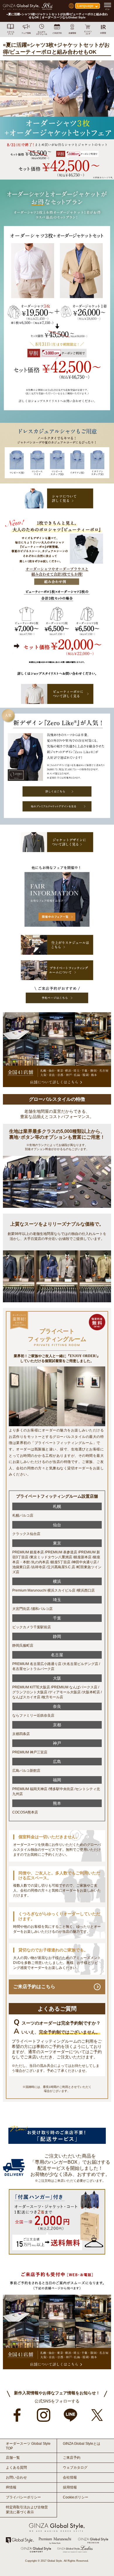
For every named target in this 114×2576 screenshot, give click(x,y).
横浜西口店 (86, 1590)
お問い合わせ (16, 2477)
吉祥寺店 (39, 1567)
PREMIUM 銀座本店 (28, 1552)
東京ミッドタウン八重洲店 (51, 1557)
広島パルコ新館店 (26, 1771)
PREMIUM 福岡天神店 (30, 1789)
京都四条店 (21, 1734)
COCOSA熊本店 (25, 1812)
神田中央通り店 (84, 1562)
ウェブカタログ (75, 2468)
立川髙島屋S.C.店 (61, 1567)
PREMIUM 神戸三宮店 (30, 1752)
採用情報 (70, 2487)
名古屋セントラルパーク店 (33, 1669)
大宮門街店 (21, 1609)
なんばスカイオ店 (26, 1697)
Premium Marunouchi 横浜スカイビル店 (44, 1590)
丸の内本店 (40, 1562)
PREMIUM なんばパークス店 (75, 1687)
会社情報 (70, 2477)
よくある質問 (16, 2468)
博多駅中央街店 (61, 1789)
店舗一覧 (13, 2458)
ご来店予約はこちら (34, 1987)
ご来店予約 (72, 2458)
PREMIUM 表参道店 (61, 1552)
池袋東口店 (21, 1567)
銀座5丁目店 (61, 1562)
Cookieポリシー (76, 2497)
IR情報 (11, 2487)
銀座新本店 (83, 1557)
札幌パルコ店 (23, 1515)
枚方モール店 (53, 1697)
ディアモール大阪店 (65, 1692)
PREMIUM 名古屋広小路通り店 (37, 1664)
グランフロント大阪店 (30, 1692)
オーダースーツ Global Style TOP (28, 2446)
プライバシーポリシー (23, 2497)
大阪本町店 (91, 1692)
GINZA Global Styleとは (82, 2444)
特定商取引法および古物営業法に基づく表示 (27, 2510)
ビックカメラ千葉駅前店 (32, 1627)
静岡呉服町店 (23, 1646)
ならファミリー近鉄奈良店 (33, 1715)
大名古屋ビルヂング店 (81, 1664)
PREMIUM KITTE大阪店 (31, 1687)
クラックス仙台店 (26, 1534)
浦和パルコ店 (42, 1609)
